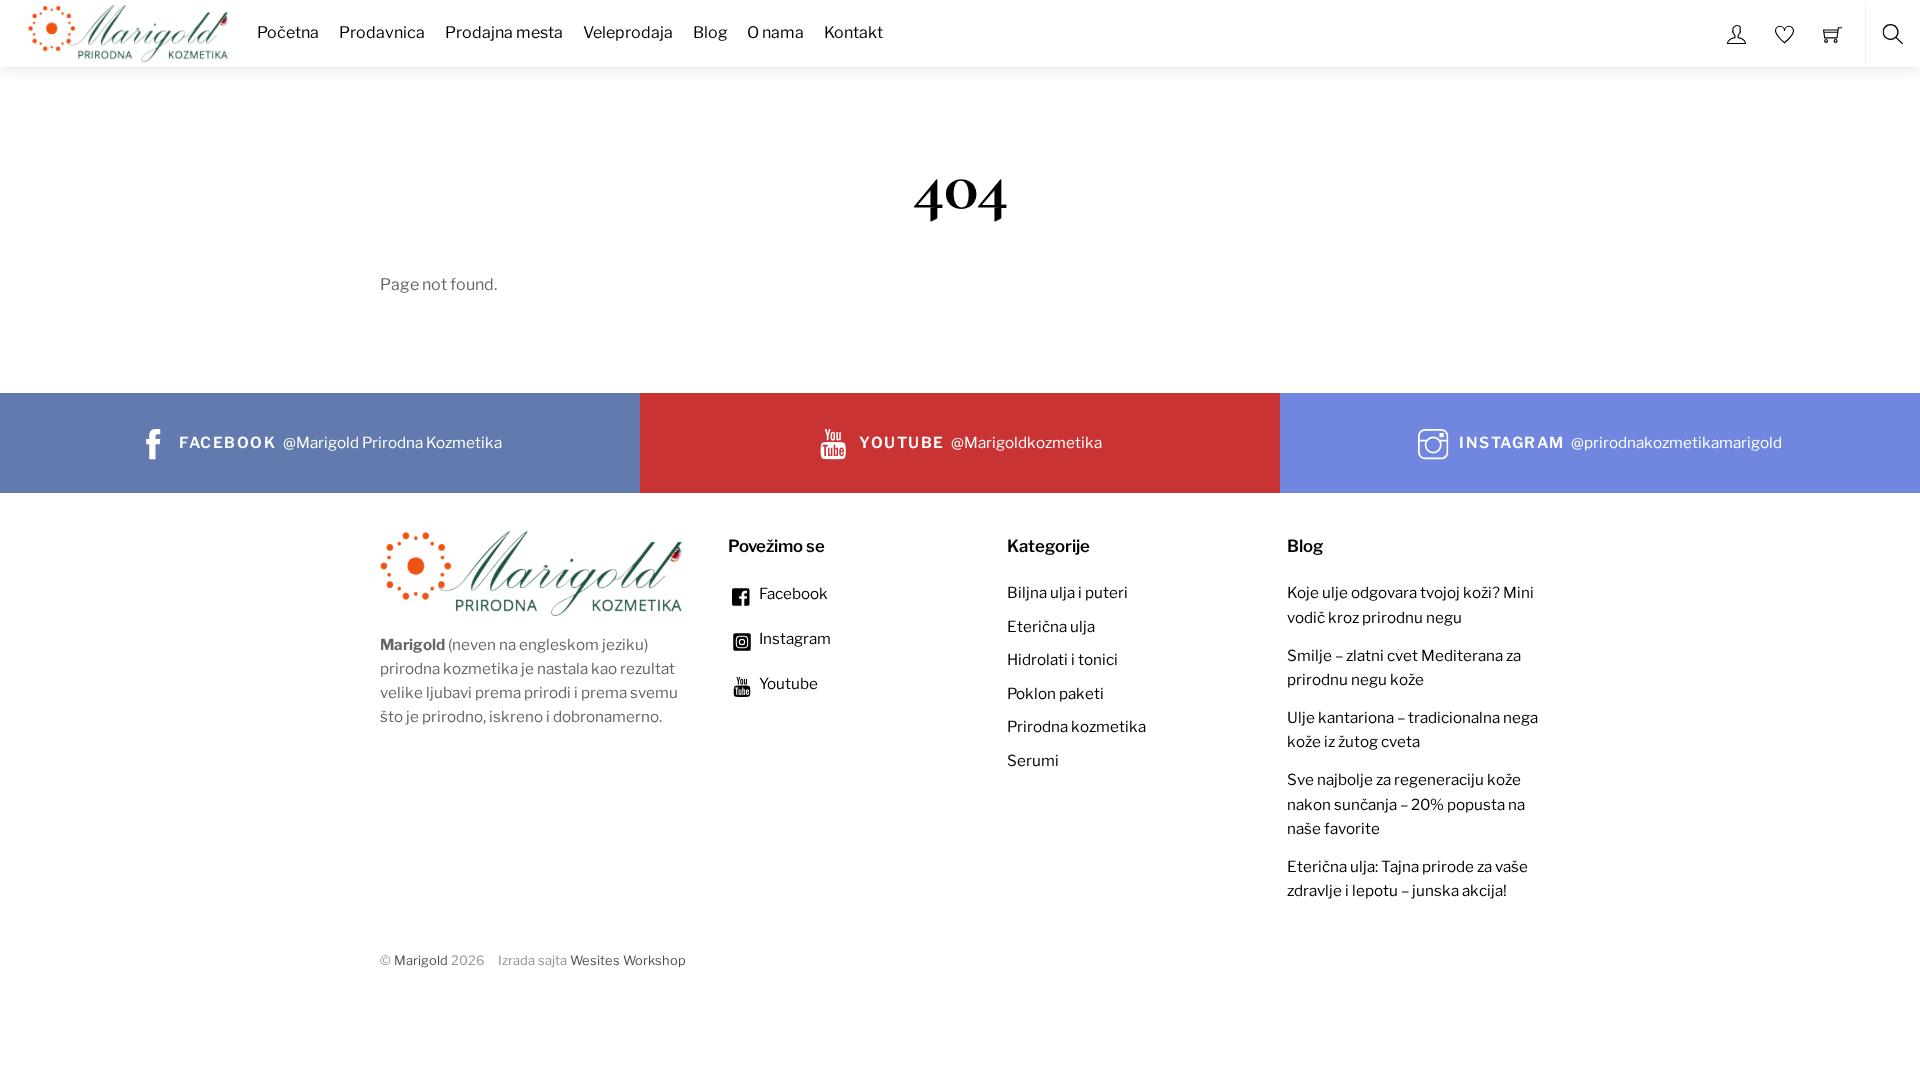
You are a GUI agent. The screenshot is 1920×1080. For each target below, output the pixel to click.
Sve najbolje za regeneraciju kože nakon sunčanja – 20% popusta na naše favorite (1406, 804)
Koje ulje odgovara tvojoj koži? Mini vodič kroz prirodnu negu (1410, 604)
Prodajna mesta (504, 32)
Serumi (1033, 760)
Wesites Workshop (628, 960)
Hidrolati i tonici (1062, 659)
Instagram (793, 638)
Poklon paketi (1055, 693)
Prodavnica (382, 32)
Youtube (787, 683)
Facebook (792, 593)
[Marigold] (128, 31)
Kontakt (853, 32)
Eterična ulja (1051, 626)
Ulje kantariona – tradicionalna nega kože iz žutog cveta (1412, 729)
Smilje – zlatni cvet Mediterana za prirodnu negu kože (1404, 667)
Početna (288, 32)
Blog (710, 32)
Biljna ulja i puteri (1067, 592)
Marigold (421, 960)
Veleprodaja (628, 32)
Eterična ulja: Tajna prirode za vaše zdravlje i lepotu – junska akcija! (1407, 878)
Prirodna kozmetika (1076, 726)
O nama (775, 32)
